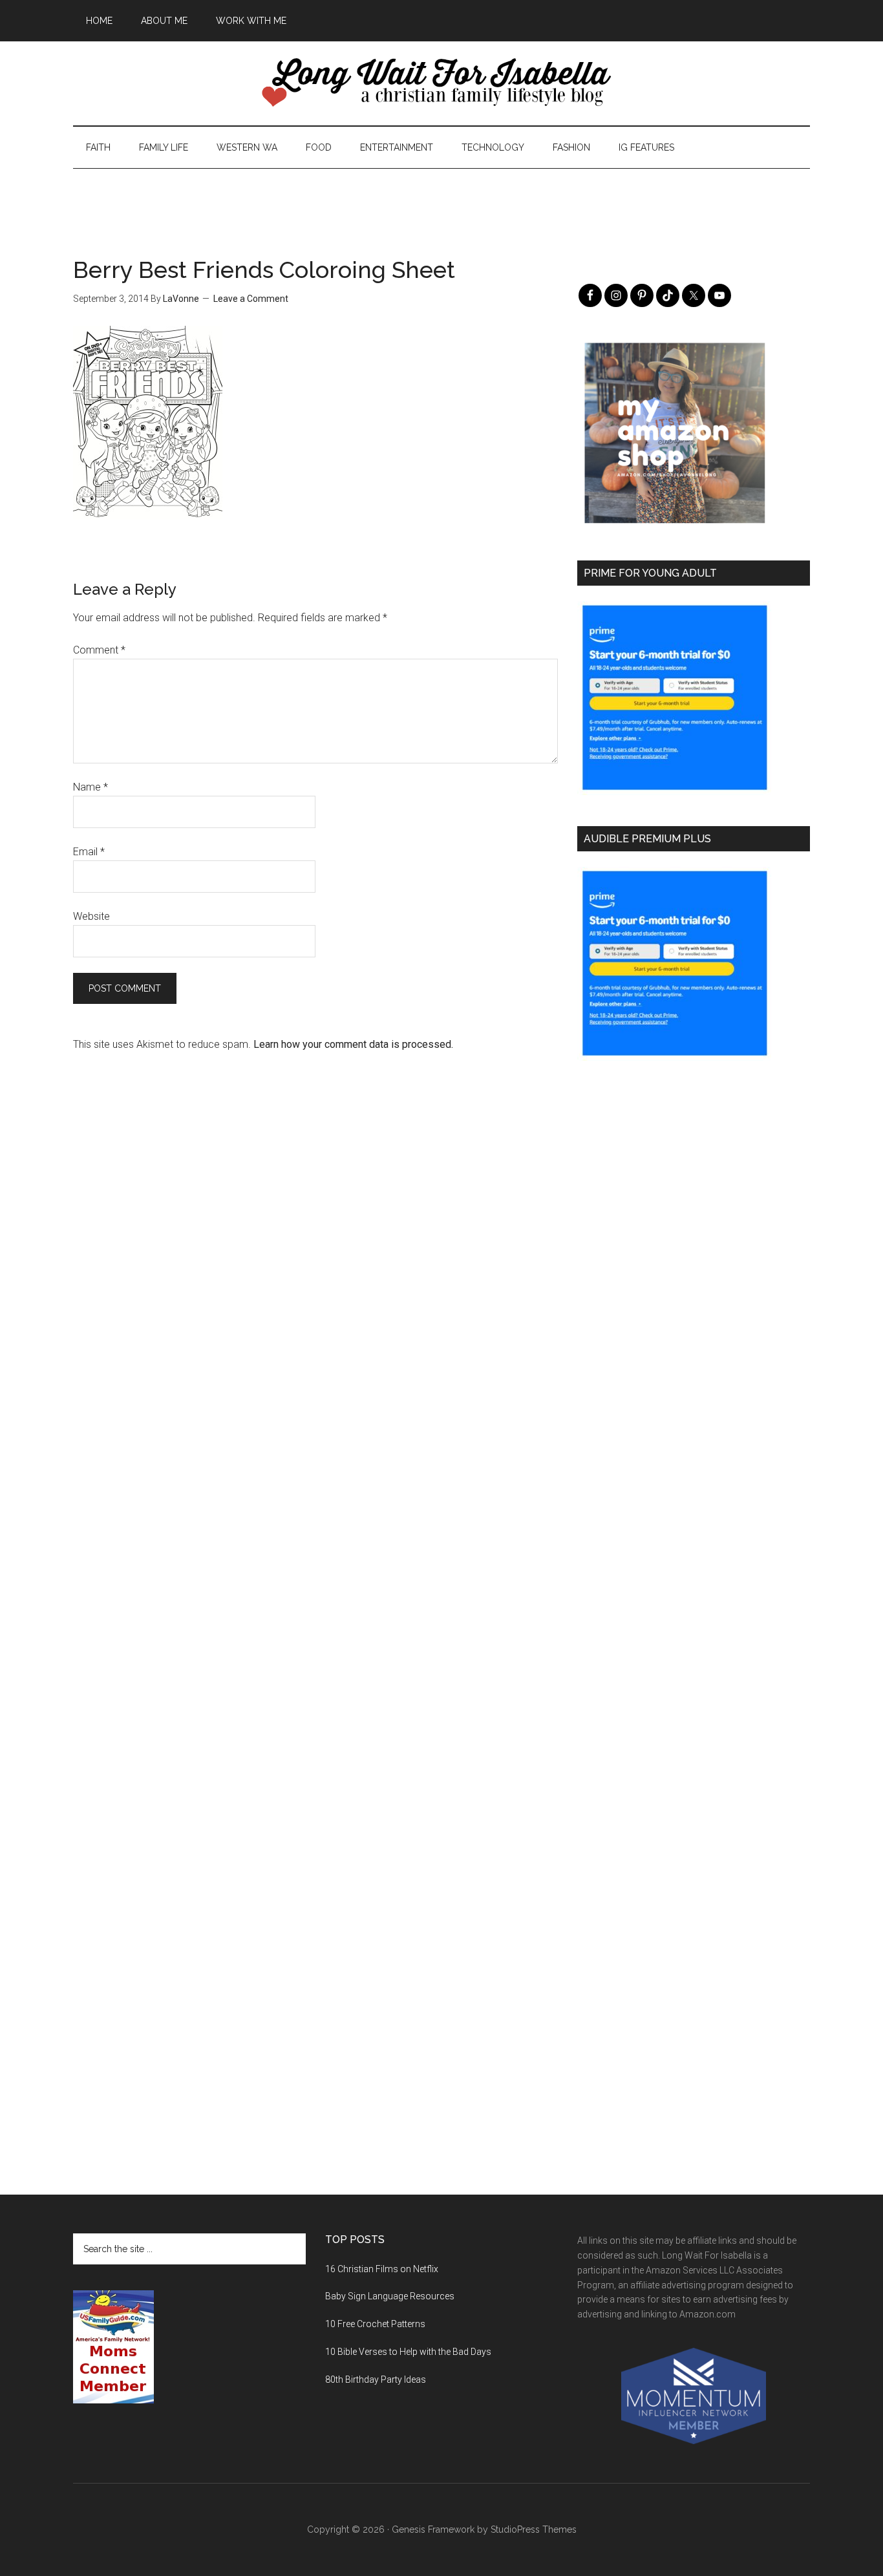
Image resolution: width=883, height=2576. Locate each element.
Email (89, 852)
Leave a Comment (251, 299)
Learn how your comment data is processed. (353, 1044)
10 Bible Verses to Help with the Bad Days (408, 2352)
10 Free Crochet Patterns (375, 2324)
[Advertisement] (441, 198)
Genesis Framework (433, 2529)
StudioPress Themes (534, 2529)
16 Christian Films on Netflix (382, 2269)
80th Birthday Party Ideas (376, 2379)
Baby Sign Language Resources (390, 2296)
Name (90, 787)
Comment (99, 650)
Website (91, 916)
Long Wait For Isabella (441, 83)
